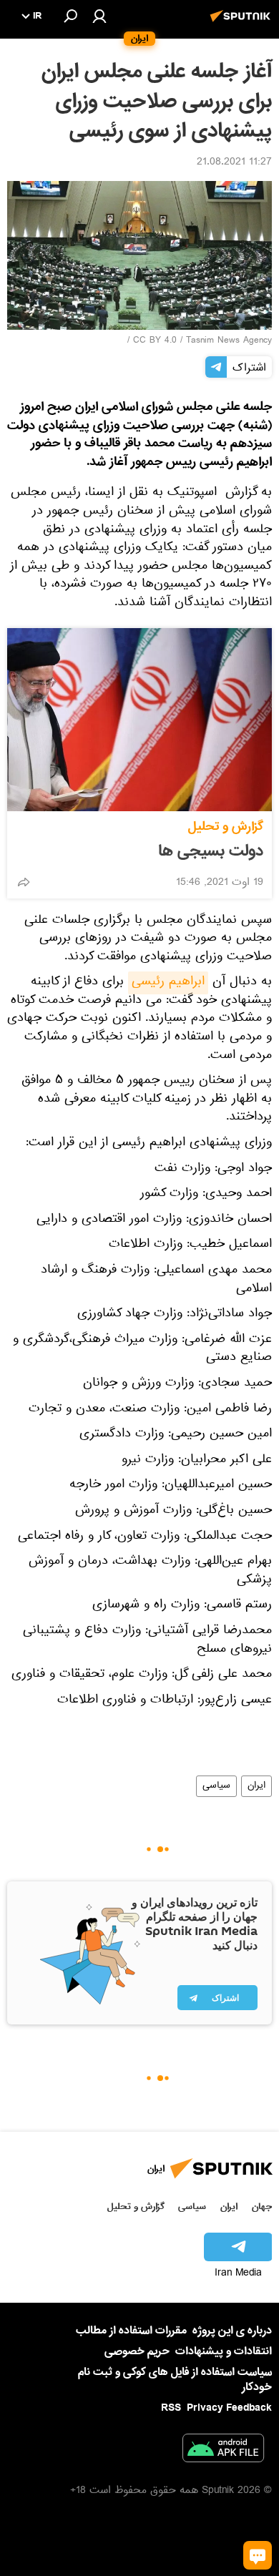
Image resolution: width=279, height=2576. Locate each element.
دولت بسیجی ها (211, 851)
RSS (171, 2408)
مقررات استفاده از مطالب (131, 2331)
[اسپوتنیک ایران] (243, 24)
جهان (262, 2207)
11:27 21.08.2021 (234, 163)
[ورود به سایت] (99, 16)
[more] (24, 882)
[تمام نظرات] (258, 2555)
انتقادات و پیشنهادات (224, 2352)
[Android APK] (223, 2451)
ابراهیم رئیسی (168, 983)
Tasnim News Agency (229, 341)
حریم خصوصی (137, 2351)
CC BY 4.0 (155, 341)
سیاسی (216, 1786)
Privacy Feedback (229, 2408)
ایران (256, 1786)
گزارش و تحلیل (226, 827)
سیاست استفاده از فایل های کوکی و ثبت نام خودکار (175, 2380)
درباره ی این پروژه (232, 2331)
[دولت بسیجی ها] (139, 720)
